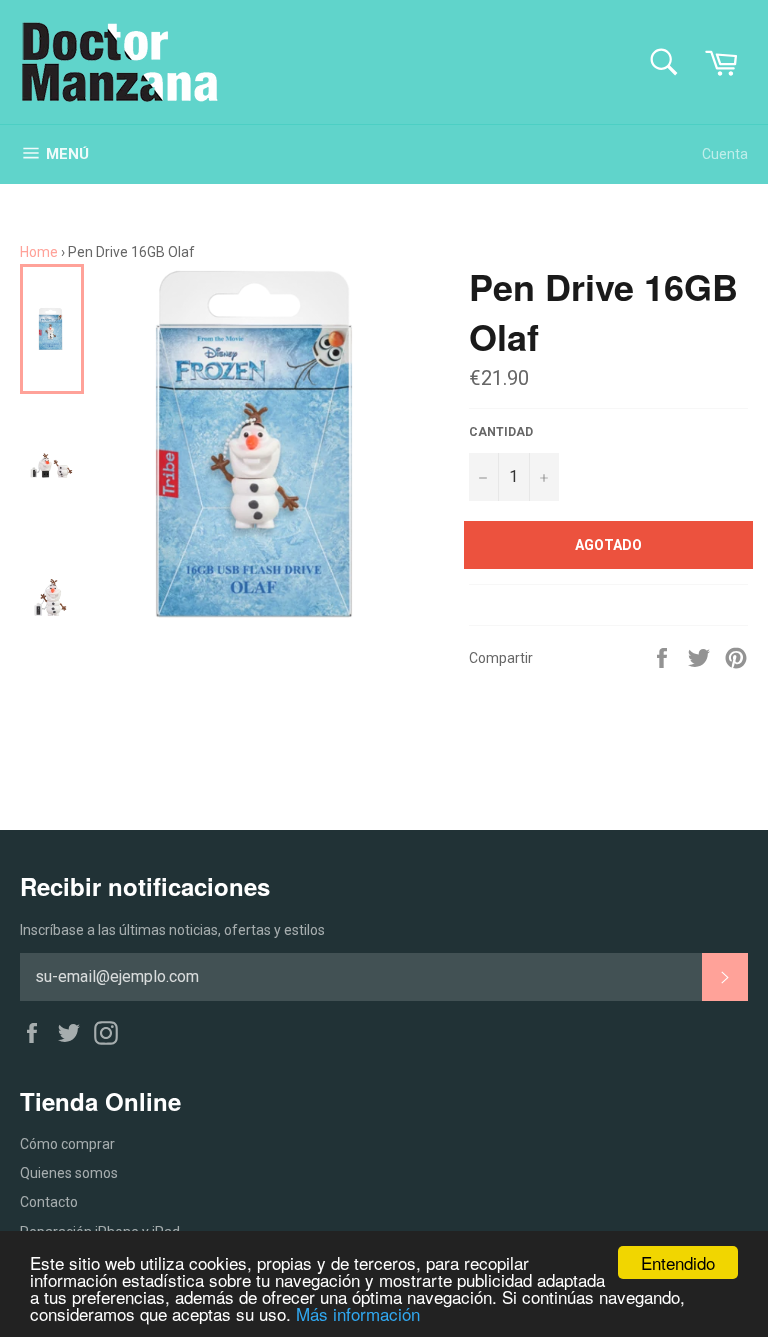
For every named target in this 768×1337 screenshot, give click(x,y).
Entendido (678, 1262)
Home (39, 252)
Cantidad (501, 432)
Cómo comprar (67, 1144)
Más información (358, 1313)
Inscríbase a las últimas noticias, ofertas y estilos (172, 930)
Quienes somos (69, 1173)
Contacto (49, 1202)
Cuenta (725, 154)
